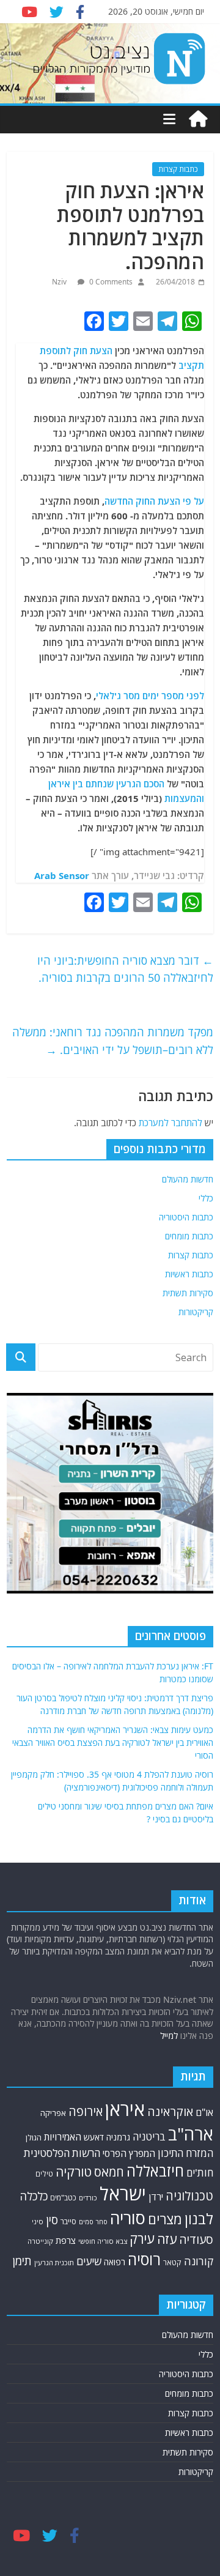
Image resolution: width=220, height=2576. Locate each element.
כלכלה (34, 2196)
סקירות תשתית (188, 1293)
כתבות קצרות (178, 169)
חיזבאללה (155, 2171)
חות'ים (200, 2173)
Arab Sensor (62, 875)
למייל (169, 2036)
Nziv (60, 282)
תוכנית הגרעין (54, 2262)
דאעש (94, 2137)
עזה (167, 2239)
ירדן (156, 2197)
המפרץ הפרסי (129, 2153)
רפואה (115, 2262)
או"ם (204, 2112)
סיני (38, 2222)
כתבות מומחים (189, 1236)
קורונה (199, 2261)
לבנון (199, 2219)
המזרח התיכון (185, 2153)
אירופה (86, 2111)
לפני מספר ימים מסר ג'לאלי (150, 696)
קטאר (172, 2262)
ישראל (123, 2194)
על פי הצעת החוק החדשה (154, 501)
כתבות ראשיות (189, 1274)
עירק (142, 2239)
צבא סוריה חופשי (103, 2241)
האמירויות (63, 2137)
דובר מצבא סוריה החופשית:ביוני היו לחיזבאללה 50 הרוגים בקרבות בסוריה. (125, 969)
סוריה (128, 2218)
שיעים (89, 2261)
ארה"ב (191, 2134)
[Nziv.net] (198, 119)
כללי (206, 1198)
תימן (22, 2261)
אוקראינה (170, 2111)
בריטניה (149, 2136)
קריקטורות (196, 1312)
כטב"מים (63, 2198)
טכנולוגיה (189, 2196)
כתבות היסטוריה (186, 1217)
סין (52, 2220)
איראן (125, 2109)
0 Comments (110, 282)
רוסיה (144, 2259)
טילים (44, 2174)
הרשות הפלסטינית (62, 2153)
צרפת (66, 2240)
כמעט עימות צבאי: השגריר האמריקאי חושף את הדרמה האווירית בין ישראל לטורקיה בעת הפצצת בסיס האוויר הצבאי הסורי (113, 1743)
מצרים (165, 2219)
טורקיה (74, 2172)
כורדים (88, 2198)
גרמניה (118, 2137)
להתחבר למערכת (170, 1123)
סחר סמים (93, 2222)
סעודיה (196, 2240)
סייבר (68, 2221)
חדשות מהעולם (188, 1179)
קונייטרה (40, 2241)
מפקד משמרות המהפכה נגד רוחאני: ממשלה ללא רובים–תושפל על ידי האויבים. (113, 1041)
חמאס (109, 2172)
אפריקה (53, 2113)
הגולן (34, 2137)
